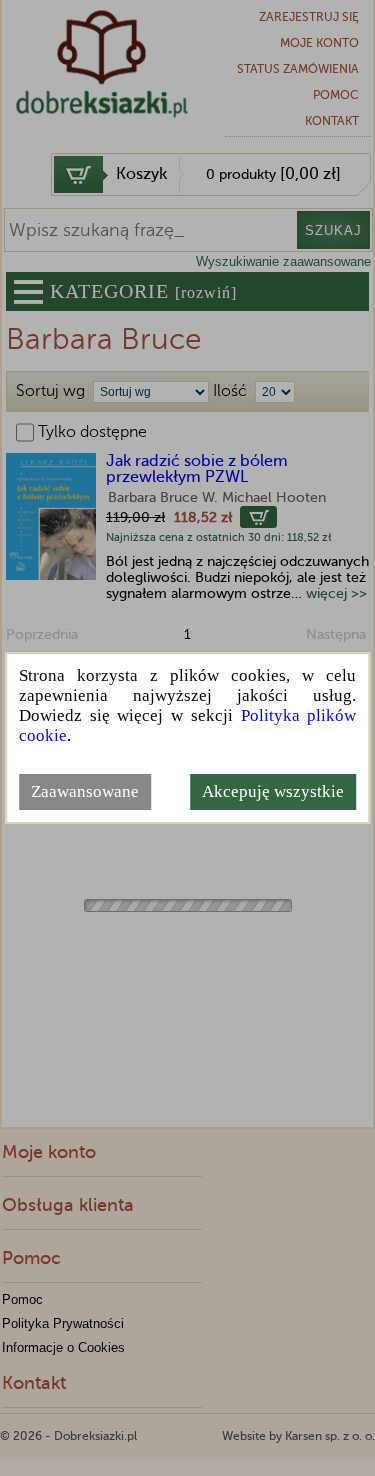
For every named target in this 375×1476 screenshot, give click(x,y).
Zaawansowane (85, 791)
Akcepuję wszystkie (273, 791)
